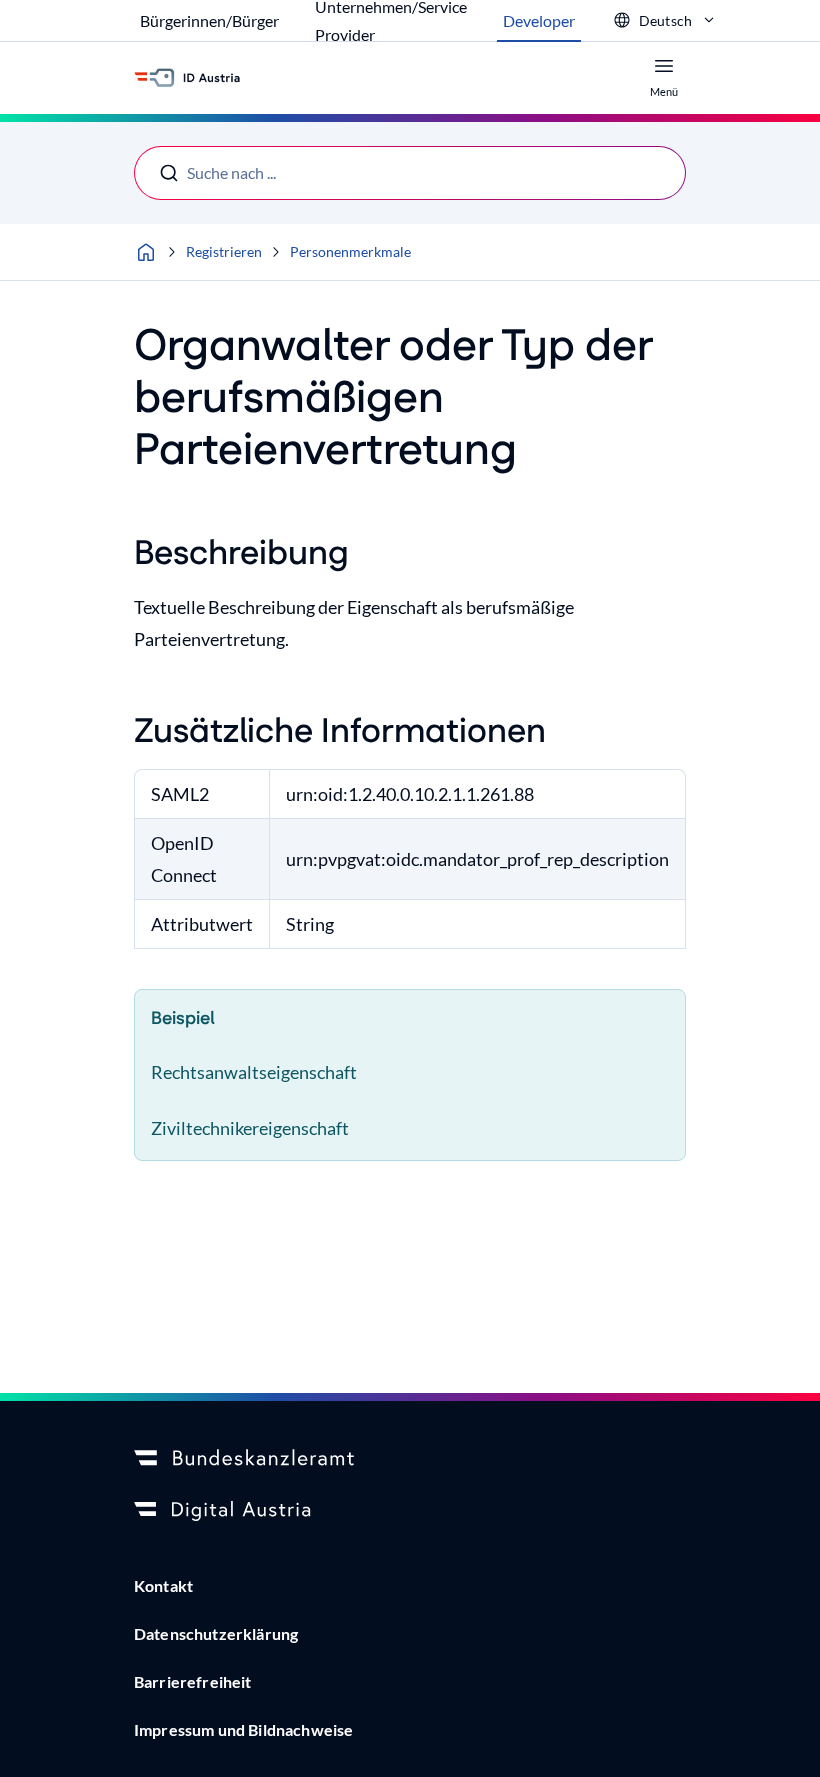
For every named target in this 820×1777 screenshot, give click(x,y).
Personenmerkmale (350, 251)
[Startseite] (146, 252)
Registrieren (224, 251)
